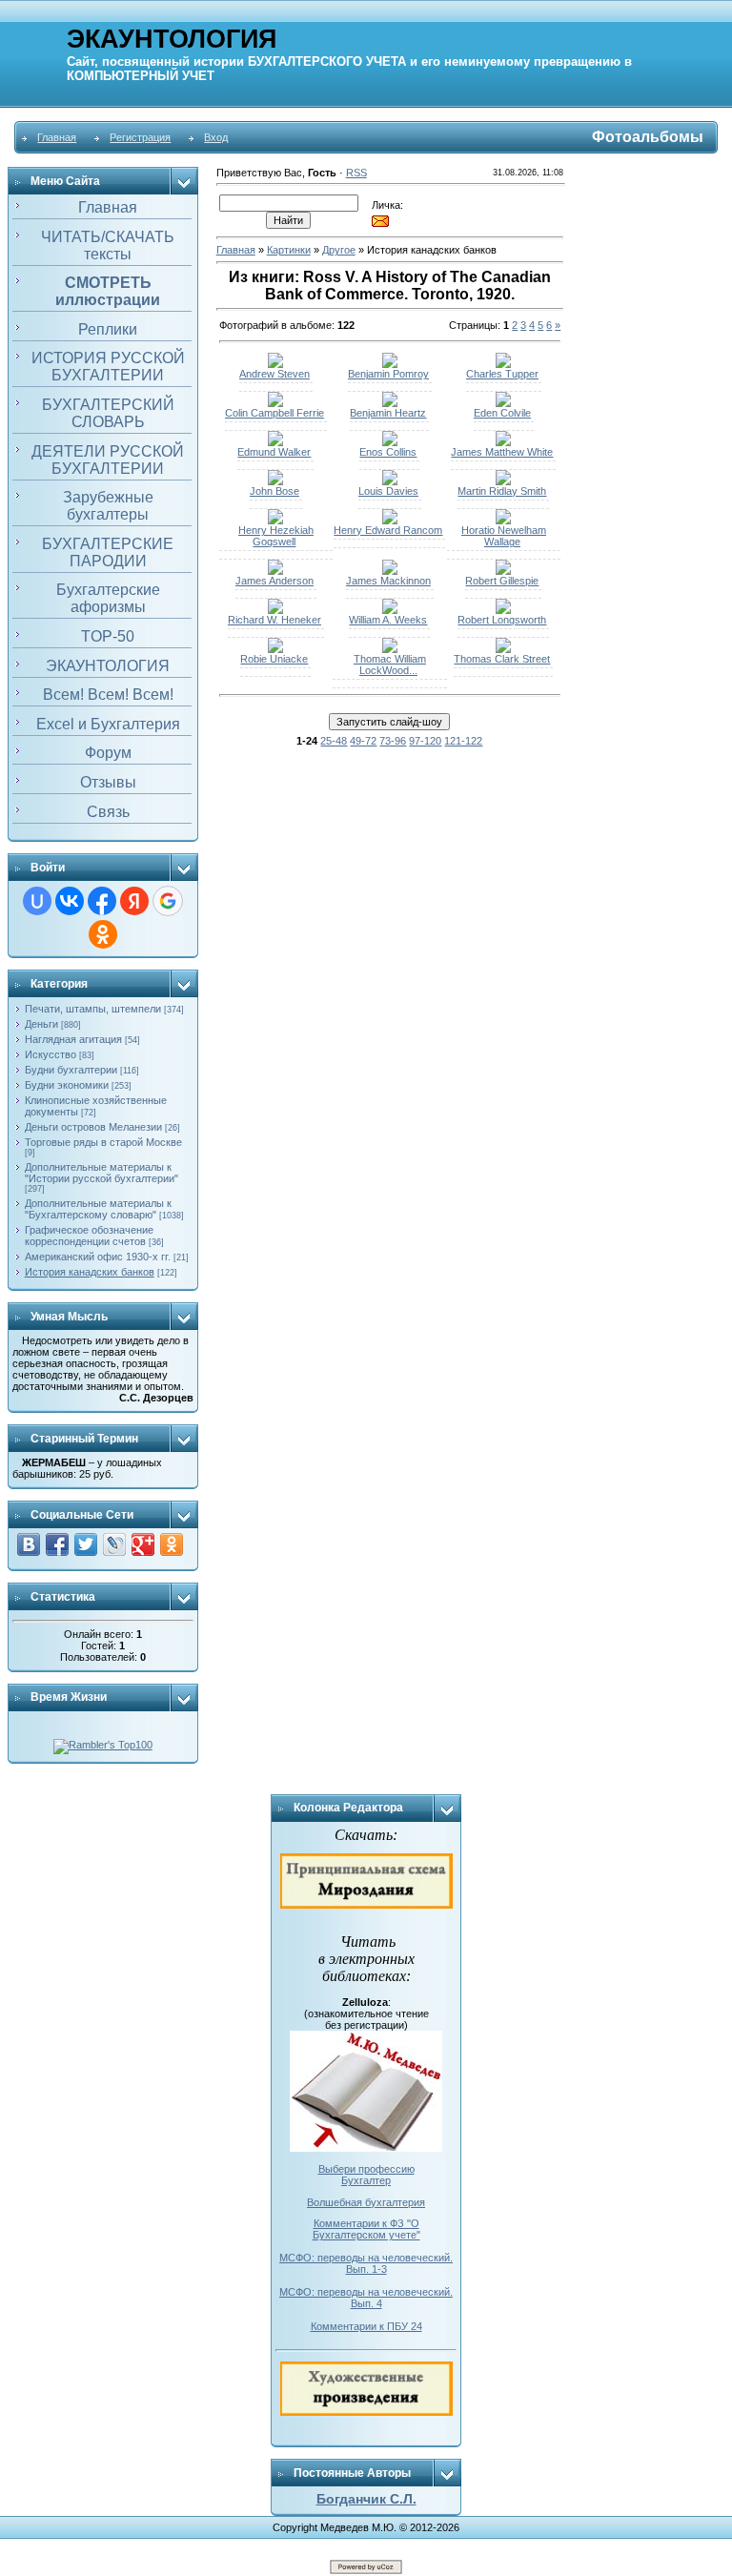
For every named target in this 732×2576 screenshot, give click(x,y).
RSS (356, 173)
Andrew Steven (274, 374)
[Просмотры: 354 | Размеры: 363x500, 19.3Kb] (503, 403)
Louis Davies (388, 491)
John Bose (274, 491)
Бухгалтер (366, 2180)
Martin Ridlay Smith (502, 491)
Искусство (51, 1054)
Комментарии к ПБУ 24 (366, 2326)
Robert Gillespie (502, 581)
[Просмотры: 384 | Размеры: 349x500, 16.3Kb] (390, 403)
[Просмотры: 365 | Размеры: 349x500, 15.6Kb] (275, 649)
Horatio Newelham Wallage (504, 536)
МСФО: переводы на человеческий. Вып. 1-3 (366, 2263)
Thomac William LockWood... (390, 664)
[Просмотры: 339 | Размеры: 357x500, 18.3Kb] (390, 521)
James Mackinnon (388, 581)
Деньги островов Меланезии (93, 1127)
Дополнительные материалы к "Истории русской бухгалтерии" (102, 1173)
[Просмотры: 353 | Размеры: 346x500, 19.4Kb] (275, 442)
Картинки (289, 250)
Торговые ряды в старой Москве (103, 1142)
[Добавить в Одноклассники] (172, 1544)
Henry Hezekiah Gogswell (276, 536)
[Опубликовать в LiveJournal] (114, 1544)
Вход (216, 137)
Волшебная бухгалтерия (366, 2202)
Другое (339, 250)
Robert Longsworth (502, 620)
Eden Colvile (502, 413)
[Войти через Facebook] (102, 901)
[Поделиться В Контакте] (29, 1544)
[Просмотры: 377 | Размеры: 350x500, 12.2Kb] (275, 481)
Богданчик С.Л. (366, 2499)
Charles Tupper (502, 374)
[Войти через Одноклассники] (103, 934)
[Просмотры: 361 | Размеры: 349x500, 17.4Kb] (275, 521)
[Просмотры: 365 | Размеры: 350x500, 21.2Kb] (275, 403)
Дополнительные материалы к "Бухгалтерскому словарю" (98, 1209)
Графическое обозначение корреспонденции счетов (89, 1236)
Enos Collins (388, 452)
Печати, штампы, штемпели (93, 1009)
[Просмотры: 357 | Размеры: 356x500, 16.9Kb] (503, 442)
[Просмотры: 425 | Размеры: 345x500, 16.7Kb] (503, 521)
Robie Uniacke (274, 659)
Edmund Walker (274, 452)
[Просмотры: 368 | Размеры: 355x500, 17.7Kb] (503, 364)
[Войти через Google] (168, 901)
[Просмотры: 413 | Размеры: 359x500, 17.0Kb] (275, 610)
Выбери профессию (366, 2169)
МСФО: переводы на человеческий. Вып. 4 (366, 2298)
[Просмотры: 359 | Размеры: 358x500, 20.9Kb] (503, 571)
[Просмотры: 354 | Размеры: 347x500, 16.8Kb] (390, 610)
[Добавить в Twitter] (86, 1544)
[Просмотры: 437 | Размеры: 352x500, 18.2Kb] (275, 571)
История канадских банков (90, 1272)
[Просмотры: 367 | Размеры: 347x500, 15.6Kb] (503, 610)
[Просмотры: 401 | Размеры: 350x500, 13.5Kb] (503, 649)
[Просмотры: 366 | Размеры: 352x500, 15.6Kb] (390, 442)
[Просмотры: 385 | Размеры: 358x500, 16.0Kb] (503, 481)
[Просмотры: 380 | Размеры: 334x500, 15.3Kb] (390, 649)
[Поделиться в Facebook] (57, 1544)
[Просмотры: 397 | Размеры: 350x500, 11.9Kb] (390, 571)
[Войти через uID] (37, 901)
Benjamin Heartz (388, 413)
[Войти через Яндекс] (134, 901)
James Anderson (274, 581)
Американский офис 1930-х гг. (98, 1257)
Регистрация (140, 137)
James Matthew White (502, 452)
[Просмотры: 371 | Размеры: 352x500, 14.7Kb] (275, 364)
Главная (57, 137)
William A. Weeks (388, 620)
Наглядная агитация (73, 1039)
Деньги (41, 1024)
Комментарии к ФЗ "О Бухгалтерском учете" (366, 2229)
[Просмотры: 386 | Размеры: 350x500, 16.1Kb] (390, 481)
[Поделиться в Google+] (143, 1544)
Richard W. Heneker (274, 620)
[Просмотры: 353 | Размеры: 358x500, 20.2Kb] (390, 364)
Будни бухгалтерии (71, 1070)
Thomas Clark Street (502, 659)
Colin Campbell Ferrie (274, 413)
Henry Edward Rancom (388, 530)
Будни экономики (67, 1085)
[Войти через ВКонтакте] (70, 901)
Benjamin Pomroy (388, 374)
